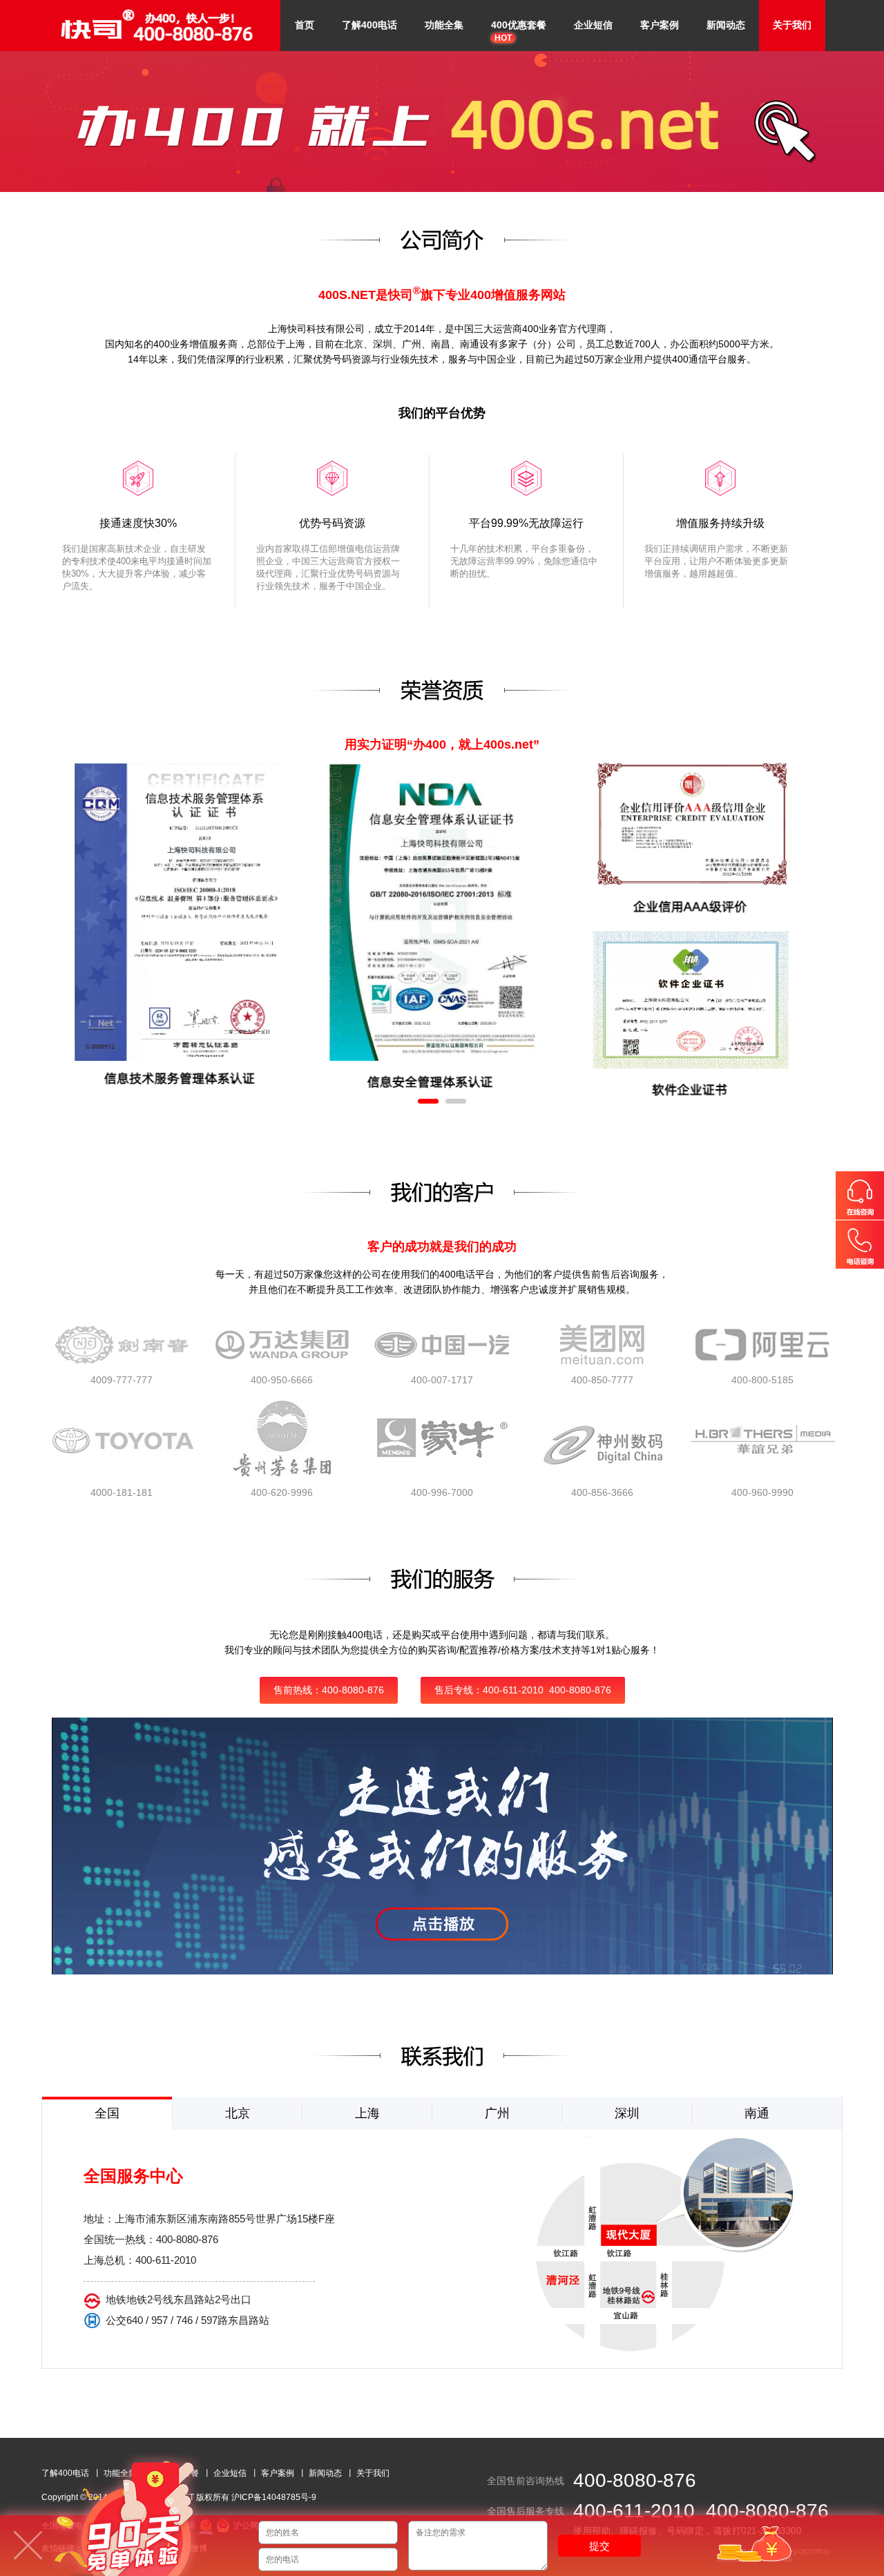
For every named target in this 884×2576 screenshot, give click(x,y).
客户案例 (660, 25)
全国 (107, 2113)
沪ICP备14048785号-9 (274, 2497)
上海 (367, 2113)
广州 (497, 2113)
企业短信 (593, 25)
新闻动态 (726, 25)
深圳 (627, 2113)
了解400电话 (369, 25)
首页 (305, 25)
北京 (238, 2113)
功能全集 (444, 25)
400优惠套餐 (519, 31)
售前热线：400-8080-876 (329, 1690)
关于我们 (792, 25)
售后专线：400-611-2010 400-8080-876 (523, 1690)
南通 (757, 2113)
